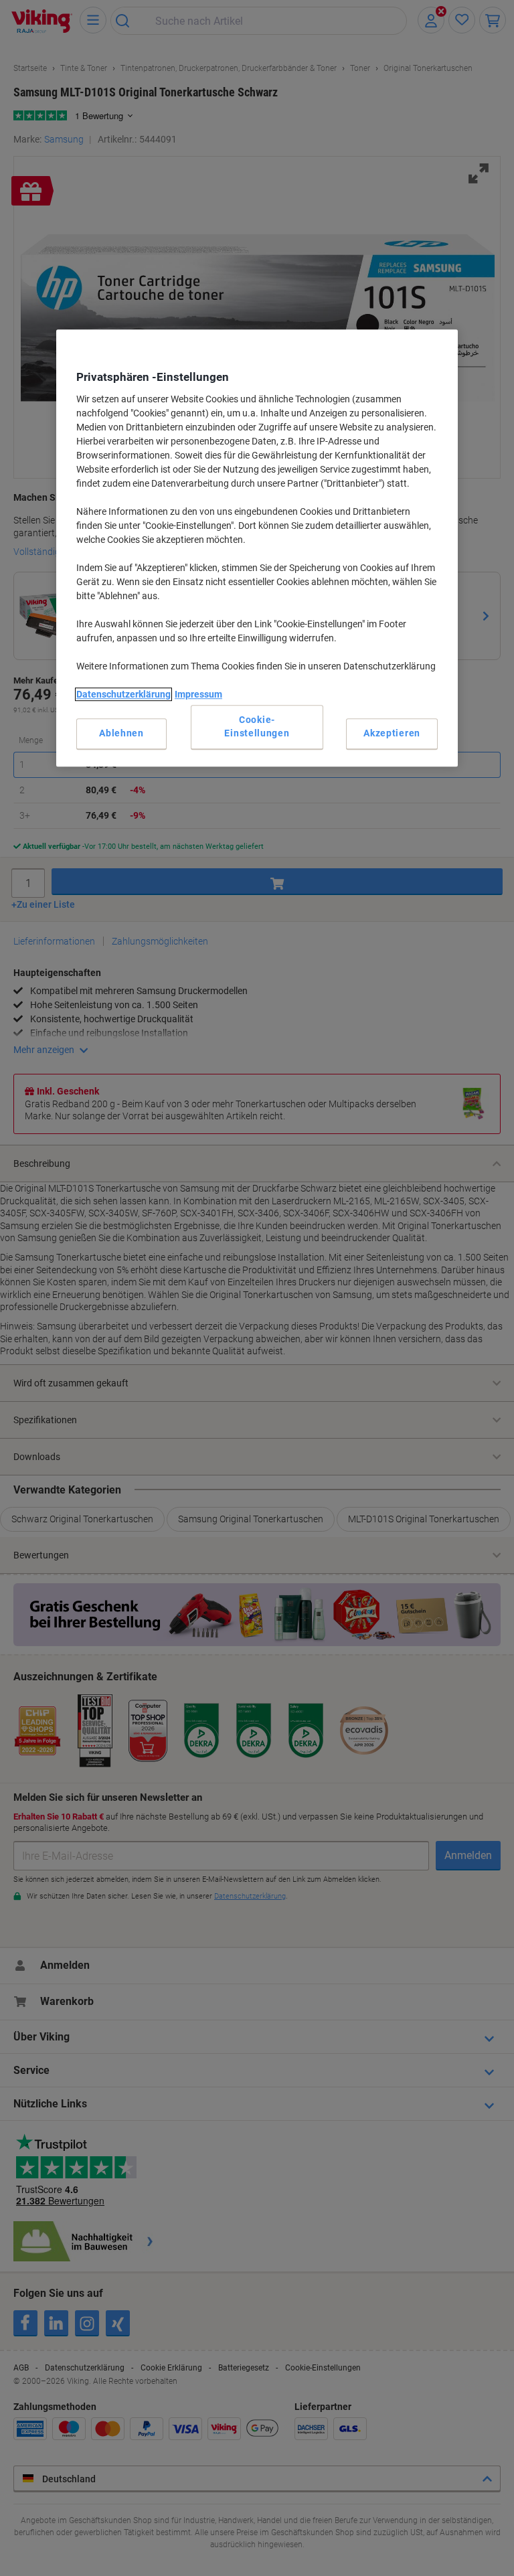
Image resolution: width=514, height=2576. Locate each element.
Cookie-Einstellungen (257, 727)
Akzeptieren (392, 733)
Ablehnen (121, 733)
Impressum (198, 694)
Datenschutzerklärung (123, 694)
